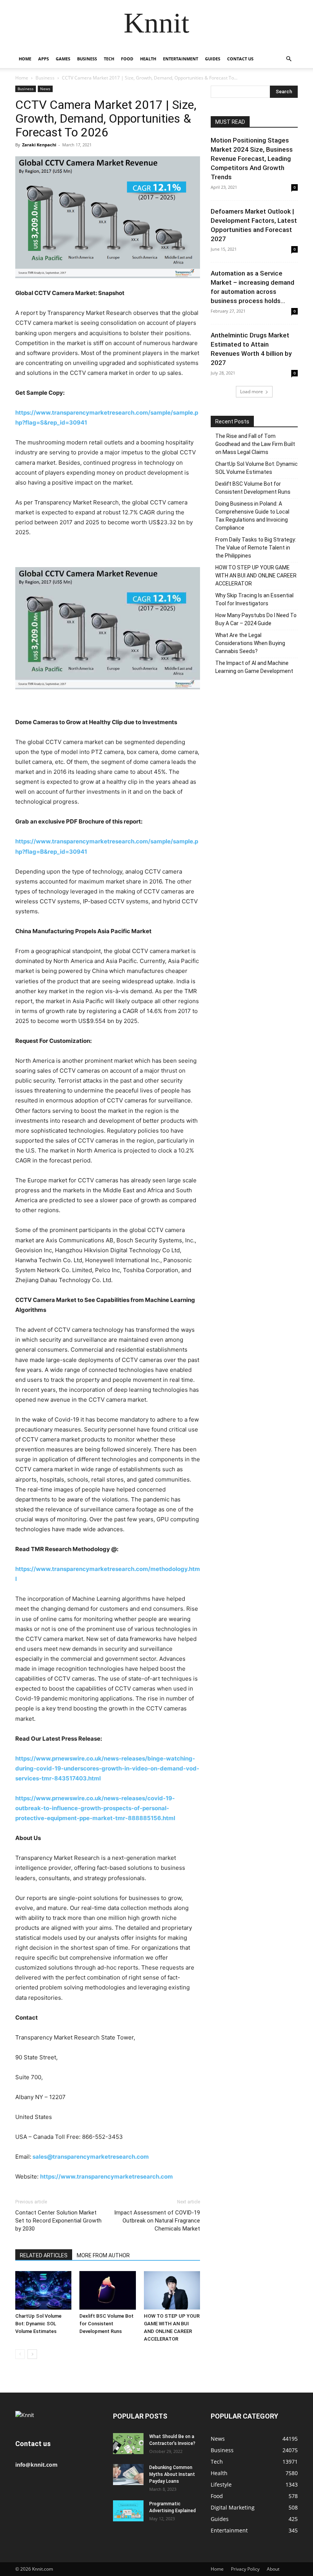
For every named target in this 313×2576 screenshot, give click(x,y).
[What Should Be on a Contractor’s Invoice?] (128, 2444)
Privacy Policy (245, 2569)
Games (63, 59)
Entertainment (181, 59)
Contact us (240, 59)
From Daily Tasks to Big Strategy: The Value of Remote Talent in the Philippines (256, 548)
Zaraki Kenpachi (39, 145)
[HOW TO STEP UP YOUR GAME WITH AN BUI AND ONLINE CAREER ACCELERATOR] (172, 2290)
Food (127, 59)
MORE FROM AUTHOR (103, 2255)
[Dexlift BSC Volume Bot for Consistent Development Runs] (107, 2290)
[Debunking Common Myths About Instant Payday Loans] (128, 2475)
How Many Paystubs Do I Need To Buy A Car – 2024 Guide (256, 619)
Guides (213, 59)
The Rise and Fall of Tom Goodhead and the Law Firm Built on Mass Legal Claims (255, 444)
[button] (289, 59)
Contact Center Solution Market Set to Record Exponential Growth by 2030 (58, 2221)
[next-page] (32, 2354)
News (45, 89)
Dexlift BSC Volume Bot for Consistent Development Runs (106, 2324)
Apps (44, 59)
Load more (252, 392)
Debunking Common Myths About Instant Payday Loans (172, 2474)
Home (25, 59)
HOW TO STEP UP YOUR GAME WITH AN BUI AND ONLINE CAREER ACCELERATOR (256, 576)
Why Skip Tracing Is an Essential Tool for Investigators (254, 599)
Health (148, 59)
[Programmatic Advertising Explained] (128, 2511)
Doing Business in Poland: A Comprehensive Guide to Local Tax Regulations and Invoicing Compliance (252, 516)
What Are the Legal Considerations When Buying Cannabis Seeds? (250, 643)
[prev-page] (20, 2354)
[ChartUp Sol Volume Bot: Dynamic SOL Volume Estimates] (43, 2290)
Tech (109, 59)
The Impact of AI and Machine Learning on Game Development (254, 667)
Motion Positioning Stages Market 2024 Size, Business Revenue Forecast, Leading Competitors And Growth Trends (252, 159)
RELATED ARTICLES (44, 2255)
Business (87, 59)
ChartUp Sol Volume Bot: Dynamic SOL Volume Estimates (38, 2324)
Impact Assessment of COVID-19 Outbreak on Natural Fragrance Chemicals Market (157, 2221)
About (273, 2569)
